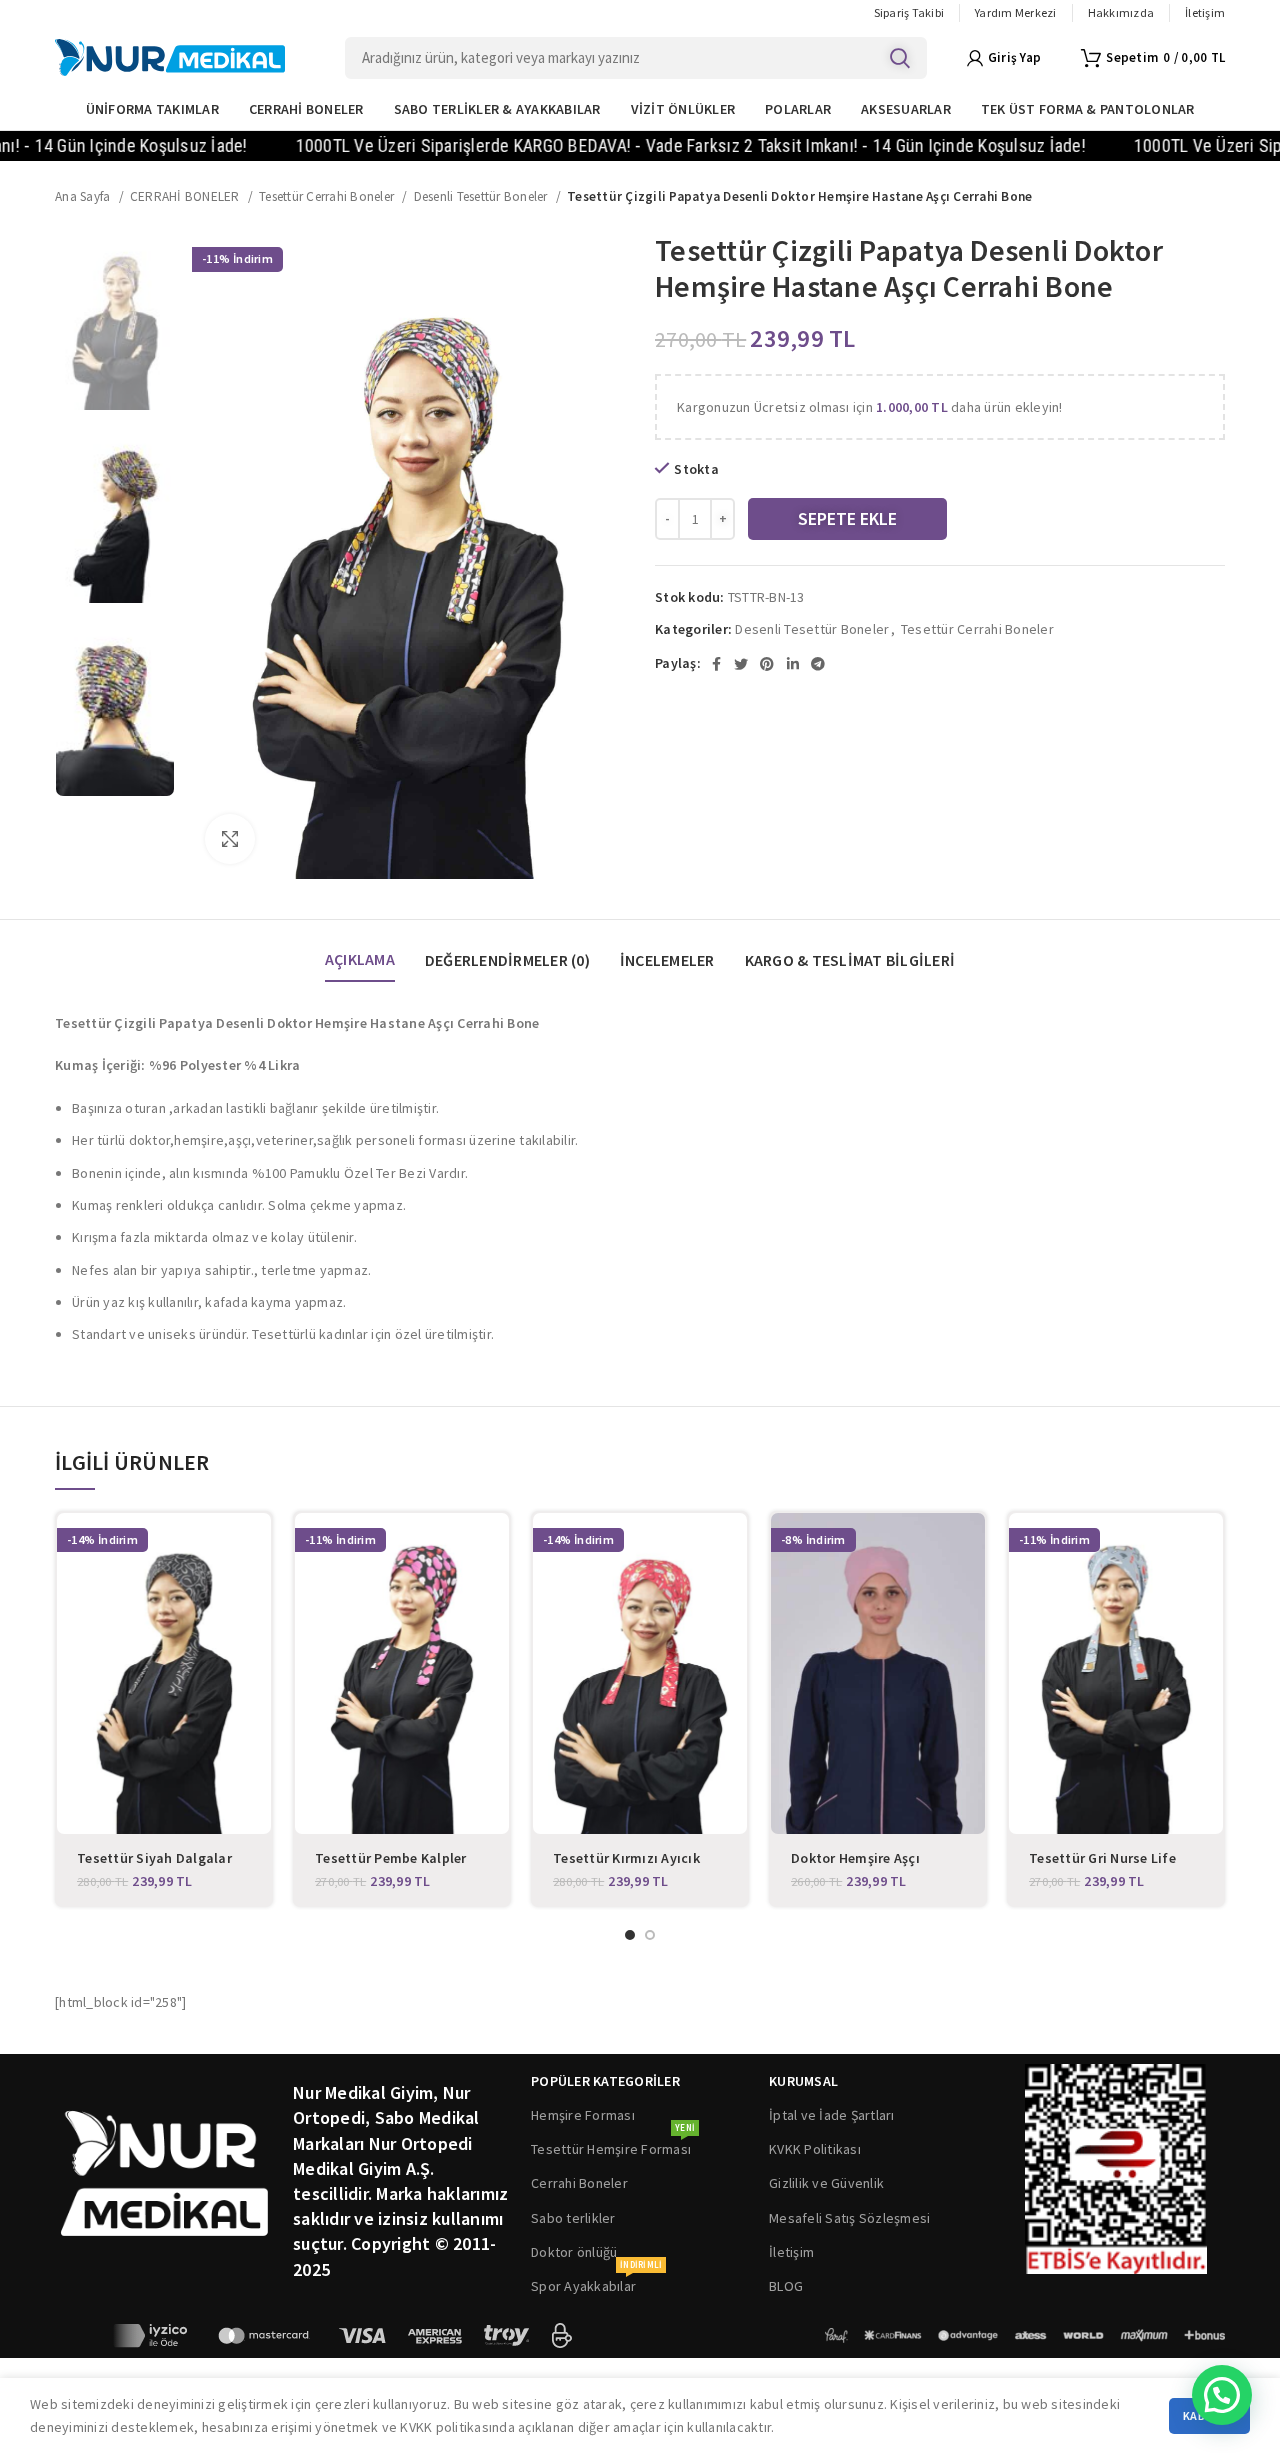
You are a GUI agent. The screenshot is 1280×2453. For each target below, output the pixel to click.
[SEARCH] (900, 58)
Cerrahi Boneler (579, 2183)
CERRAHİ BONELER (186, 196)
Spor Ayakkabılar (596, 2282)
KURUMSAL (803, 2081)
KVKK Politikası (815, 2149)
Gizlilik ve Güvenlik (826, 2183)
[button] (1222, 2395)
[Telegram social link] (818, 664)
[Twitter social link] (741, 664)
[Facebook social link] (716, 664)
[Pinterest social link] (767, 664)
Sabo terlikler (573, 2218)
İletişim (791, 2252)
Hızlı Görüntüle (256, 1545)
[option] (115, 321)
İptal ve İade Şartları (832, 2115)
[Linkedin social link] (793, 664)
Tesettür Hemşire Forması (613, 2145)
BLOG (786, 2286)
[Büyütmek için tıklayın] (230, 839)
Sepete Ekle (847, 518)
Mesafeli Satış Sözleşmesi (849, 2218)
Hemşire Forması (583, 2115)
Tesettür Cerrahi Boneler (328, 196)
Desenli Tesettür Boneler (482, 196)
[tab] (360, 950)
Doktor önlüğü (574, 2252)
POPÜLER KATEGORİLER (605, 2081)
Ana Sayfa (84, 196)
